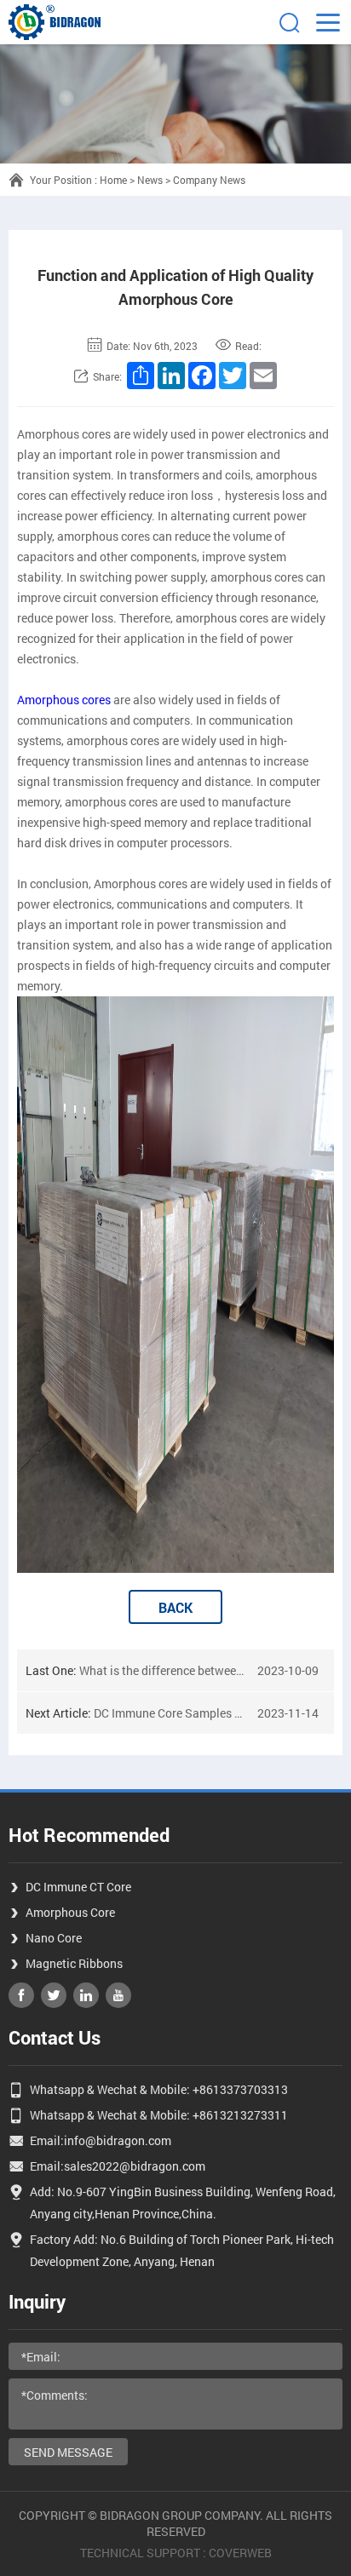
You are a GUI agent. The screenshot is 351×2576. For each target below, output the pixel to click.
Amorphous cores (64, 700)
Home (113, 180)
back (175, 1607)
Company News (209, 180)
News (150, 180)
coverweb (240, 2553)
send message (68, 2452)
